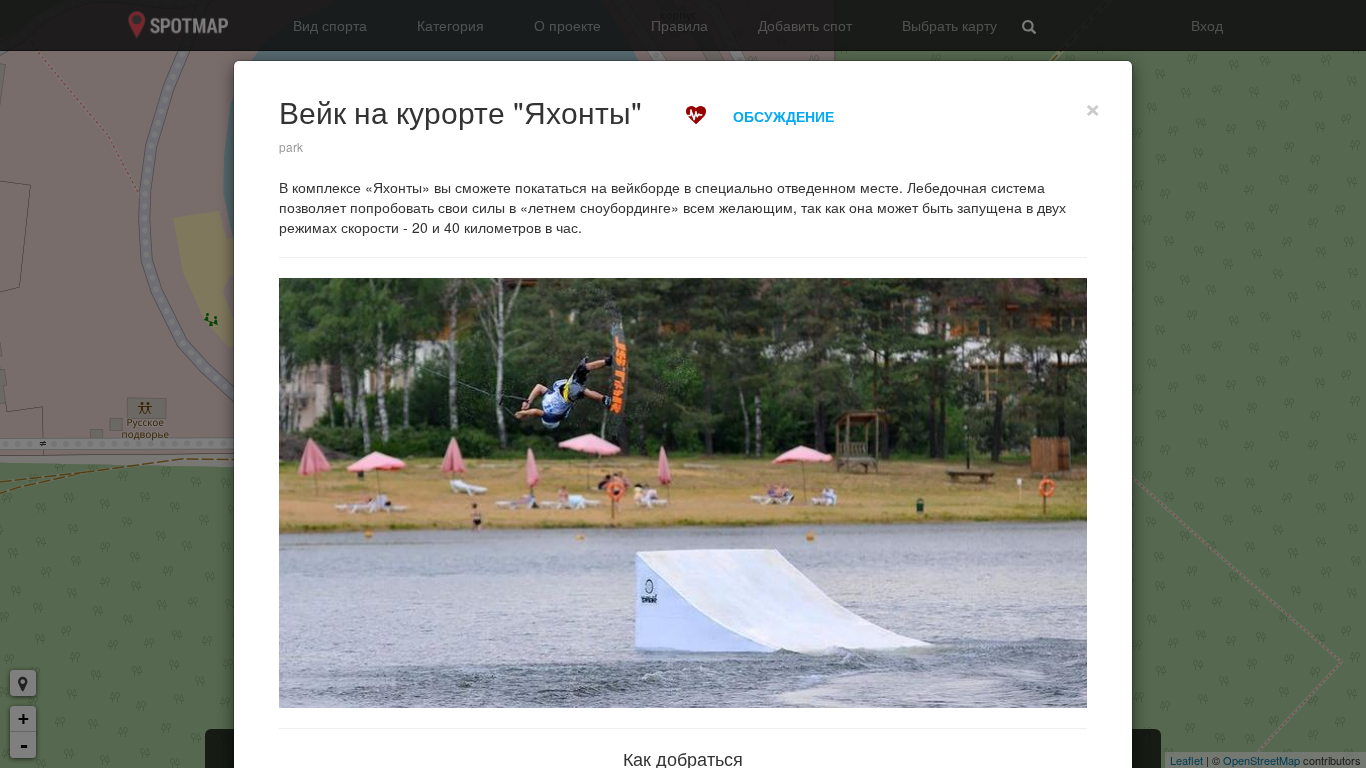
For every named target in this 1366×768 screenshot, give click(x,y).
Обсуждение (783, 116)
